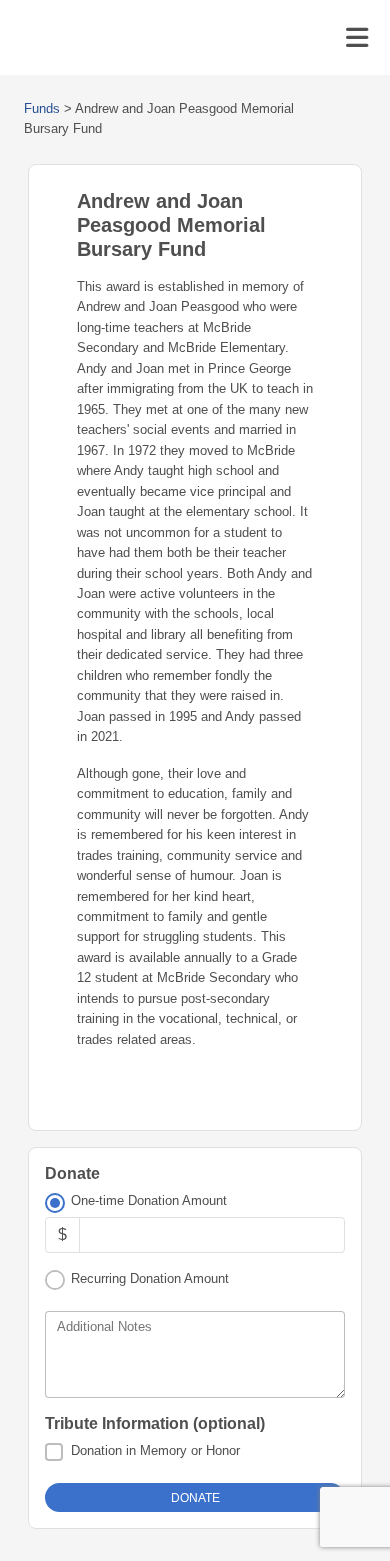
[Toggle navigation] (357, 38)
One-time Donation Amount (149, 1200)
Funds (42, 108)
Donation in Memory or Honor (155, 1450)
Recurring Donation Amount (150, 1278)
